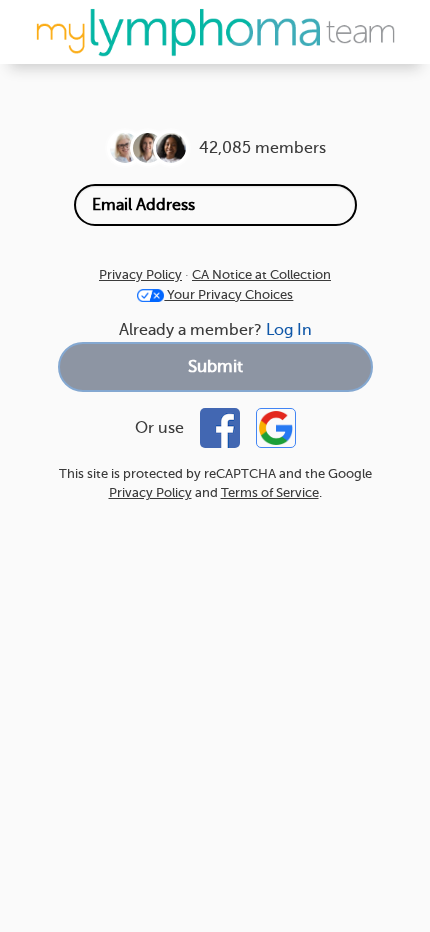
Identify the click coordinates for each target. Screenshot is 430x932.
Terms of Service (270, 492)
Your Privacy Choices (228, 294)
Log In (289, 330)
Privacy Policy (140, 274)
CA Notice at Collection (261, 274)
